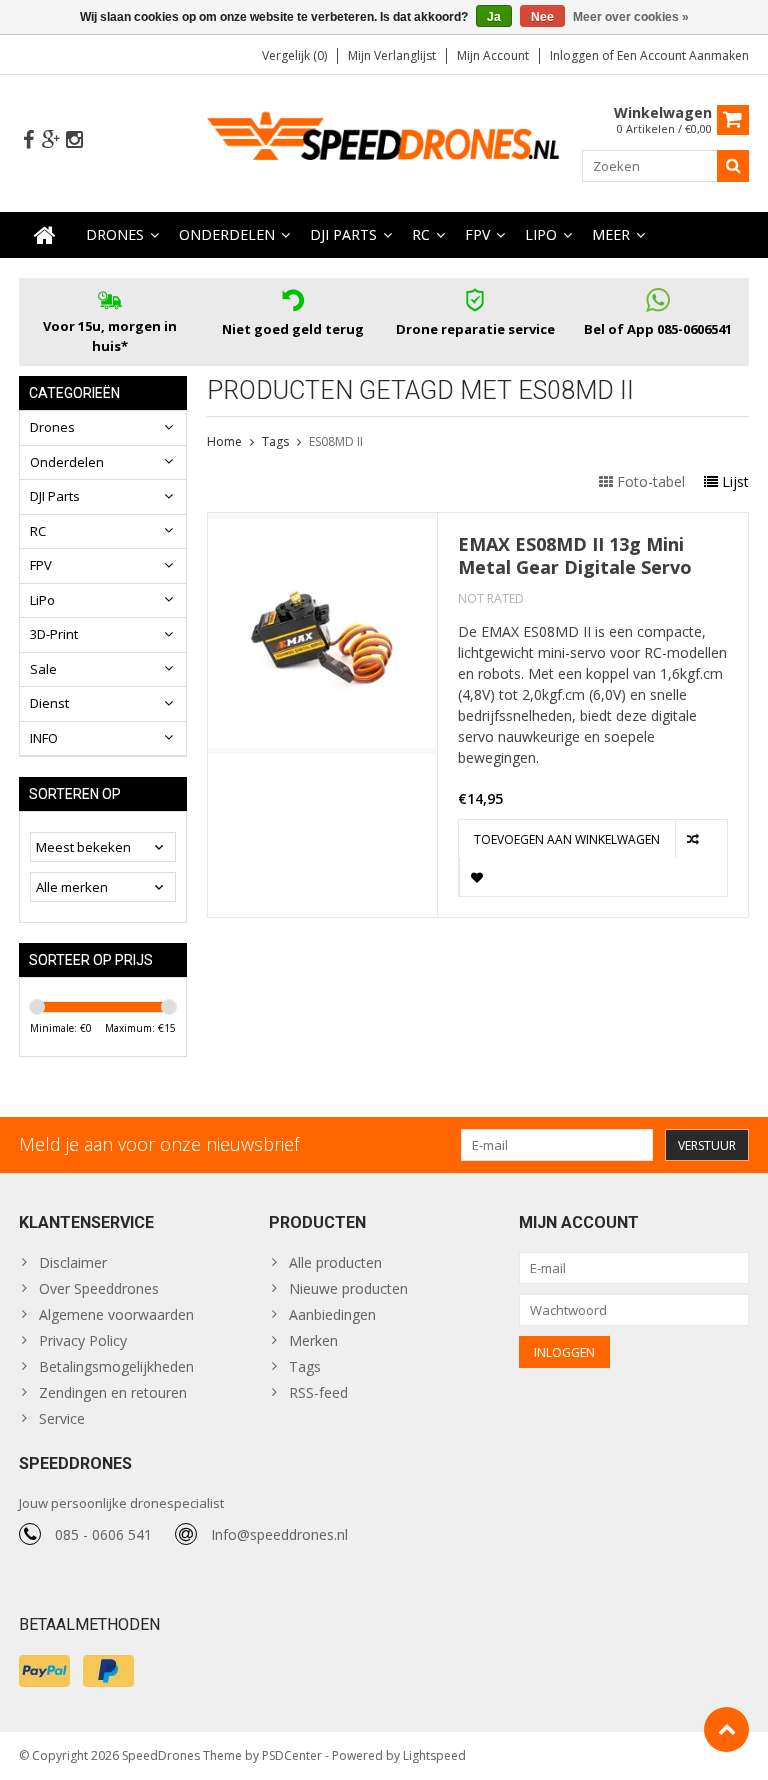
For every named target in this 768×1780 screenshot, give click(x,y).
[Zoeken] (733, 166)
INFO (44, 738)
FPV (477, 234)
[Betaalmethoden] (44, 1671)
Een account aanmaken (683, 55)
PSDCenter (292, 1755)
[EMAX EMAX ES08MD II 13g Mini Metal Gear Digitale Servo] (322, 523)
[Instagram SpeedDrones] (74, 140)
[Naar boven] (726, 1729)
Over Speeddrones (99, 1288)
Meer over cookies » (631, 17)
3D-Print (54, 634)
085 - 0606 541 (103, 1534)
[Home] (45, 235)
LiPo (541, 234)
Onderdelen (227, 234)
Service (62, 1418)
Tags (275, 441)
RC (421, 234)
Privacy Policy (83, 1340)
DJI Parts (343, 234)
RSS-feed (318, 1392)
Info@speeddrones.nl (279, 1534)
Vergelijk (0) (294, 55)
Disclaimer (73, 1262)
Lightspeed (434, 1755)
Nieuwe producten (348, 1288)
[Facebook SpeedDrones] (28, 140)
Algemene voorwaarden (116, 1314)
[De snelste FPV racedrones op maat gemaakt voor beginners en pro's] (384, 141)
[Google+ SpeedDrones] (51, 140)
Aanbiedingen (332, 1314)
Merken (313, 1340)
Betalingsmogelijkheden (116, 1366)
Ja (494, 17)
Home (224, 441)
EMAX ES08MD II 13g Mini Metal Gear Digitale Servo (575, 556)
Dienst (49, 703)
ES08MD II (336, 441)
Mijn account (493, 55)
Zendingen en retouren (113, 1392)
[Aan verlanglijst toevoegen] (478, 877)
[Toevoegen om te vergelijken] (694, 839)
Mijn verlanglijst (392, 55)
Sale (43, 669)
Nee (542, 17)
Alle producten (335, 1262)
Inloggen (576, 55)
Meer (611, 234)
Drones (115, 234)
